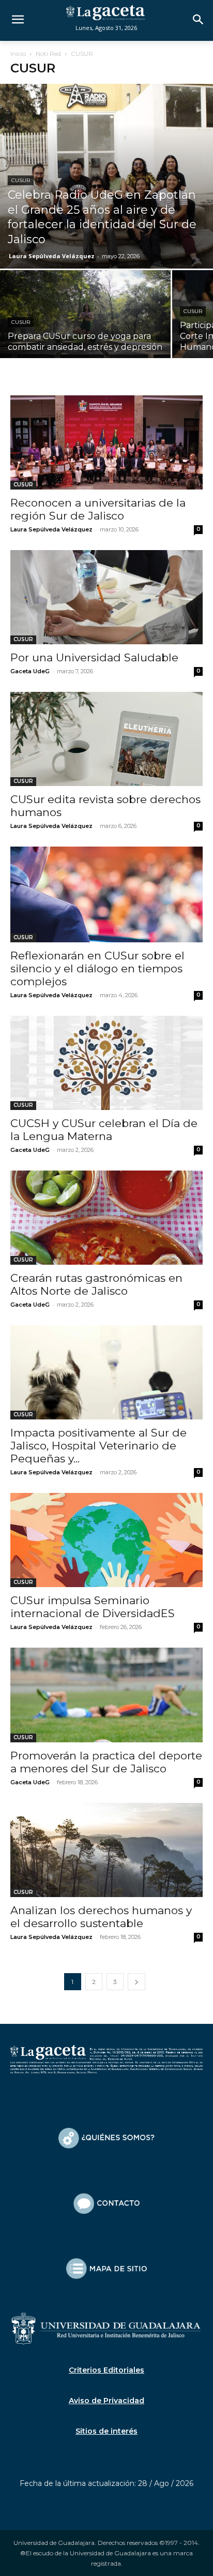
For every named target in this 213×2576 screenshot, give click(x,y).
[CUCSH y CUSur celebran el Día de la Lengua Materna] (106, 1063)
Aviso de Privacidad (106, 2401)
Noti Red (48, 54)
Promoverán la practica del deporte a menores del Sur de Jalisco (106, 1762)
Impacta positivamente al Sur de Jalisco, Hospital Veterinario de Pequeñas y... (98, 1446)
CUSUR (21, 180)
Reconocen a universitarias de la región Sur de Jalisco (98, 509)
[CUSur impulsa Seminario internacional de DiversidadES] (106, 1540)
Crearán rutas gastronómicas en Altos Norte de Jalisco (96, 1284)
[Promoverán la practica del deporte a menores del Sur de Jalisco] (106, 1695)
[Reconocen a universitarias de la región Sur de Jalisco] (106, 443)
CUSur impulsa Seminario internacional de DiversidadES (93, 1607)
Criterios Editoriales (106, 2370)
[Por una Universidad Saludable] (106, 597)
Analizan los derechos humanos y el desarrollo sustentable (101, 1917)
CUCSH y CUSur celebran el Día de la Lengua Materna (104, 1130)
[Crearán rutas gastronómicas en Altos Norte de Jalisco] (106, 1218)
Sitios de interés (106, 2431)
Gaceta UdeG (30, 671)
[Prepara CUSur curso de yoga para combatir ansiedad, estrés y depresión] (85, 334)
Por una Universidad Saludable (94, 657)
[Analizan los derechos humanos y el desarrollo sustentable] (106, 1850)
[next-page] (136, 1982)
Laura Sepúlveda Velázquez (52, 256)
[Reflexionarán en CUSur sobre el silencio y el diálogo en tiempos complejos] (106, 894)
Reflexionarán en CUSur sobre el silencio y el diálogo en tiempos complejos (97, 968)
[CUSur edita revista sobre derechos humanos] (106, 739)
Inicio (18, 54)
